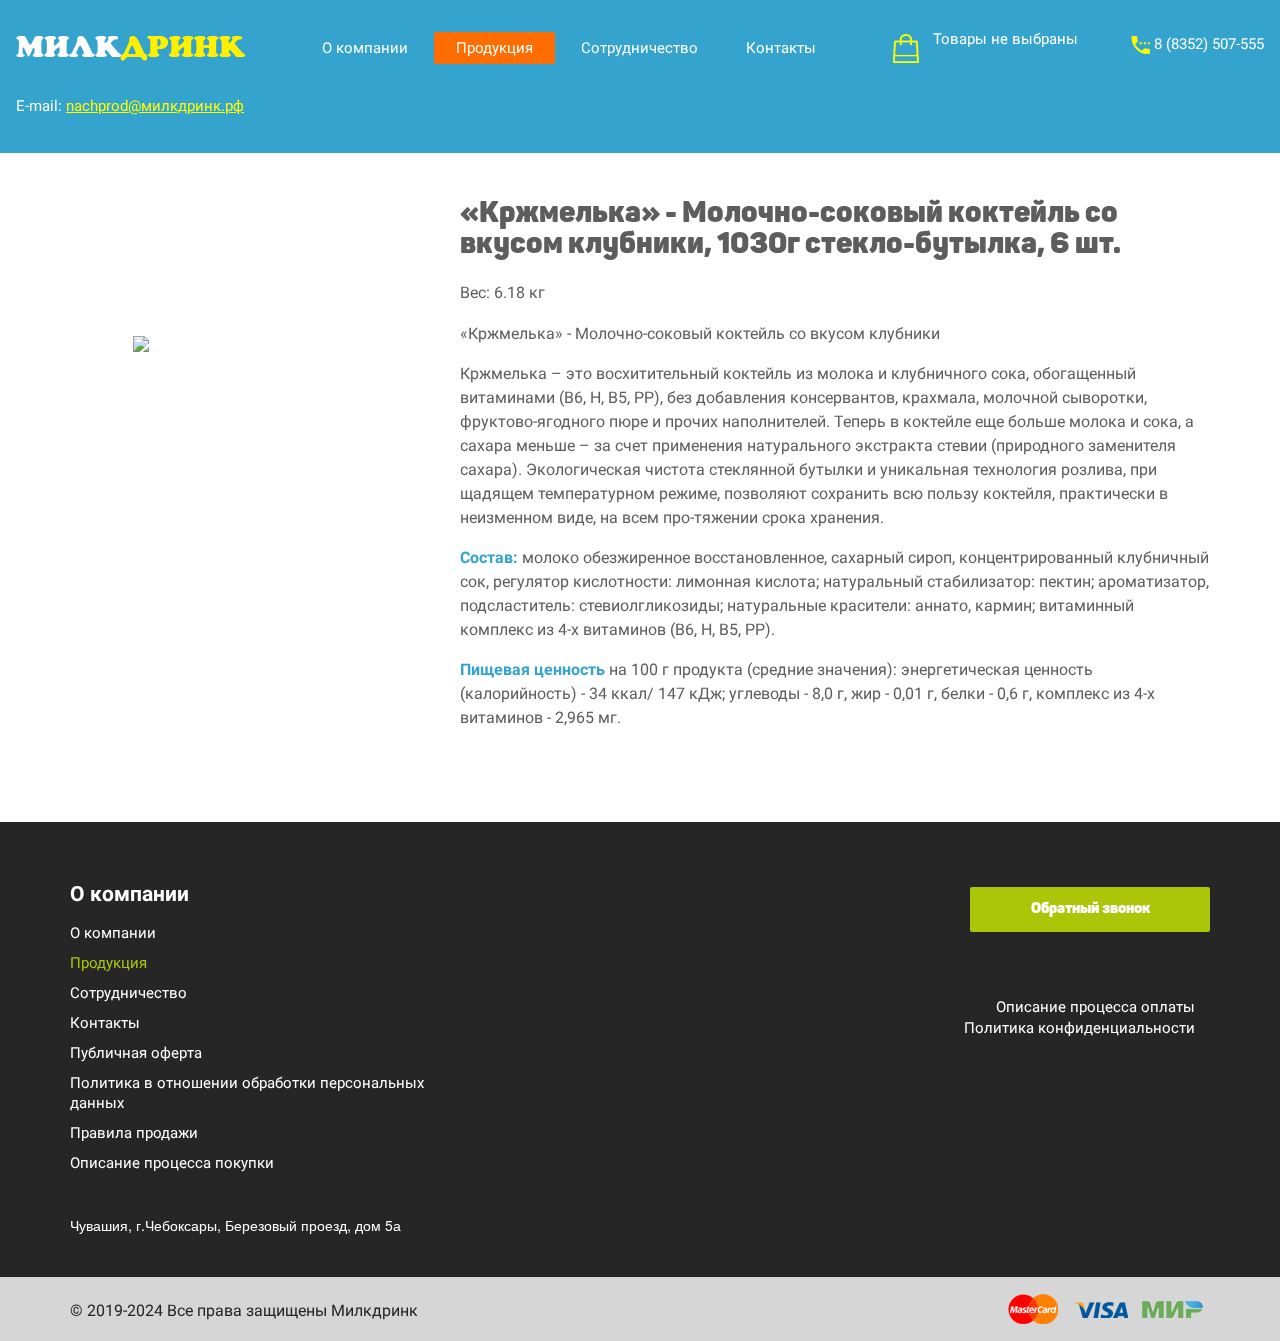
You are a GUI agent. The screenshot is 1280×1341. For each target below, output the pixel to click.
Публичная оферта (136, 1053)
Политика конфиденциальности (1079, 1028)
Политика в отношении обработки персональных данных (247, 1093)
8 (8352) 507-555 (1207, 44)
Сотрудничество (639, 48)
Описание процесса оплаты (1095, 1007)
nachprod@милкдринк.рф (155, 106)
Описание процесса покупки (172, 1163)
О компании (365, 48)
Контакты (781, 48)
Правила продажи (134, 1133)
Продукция (494, 48)
